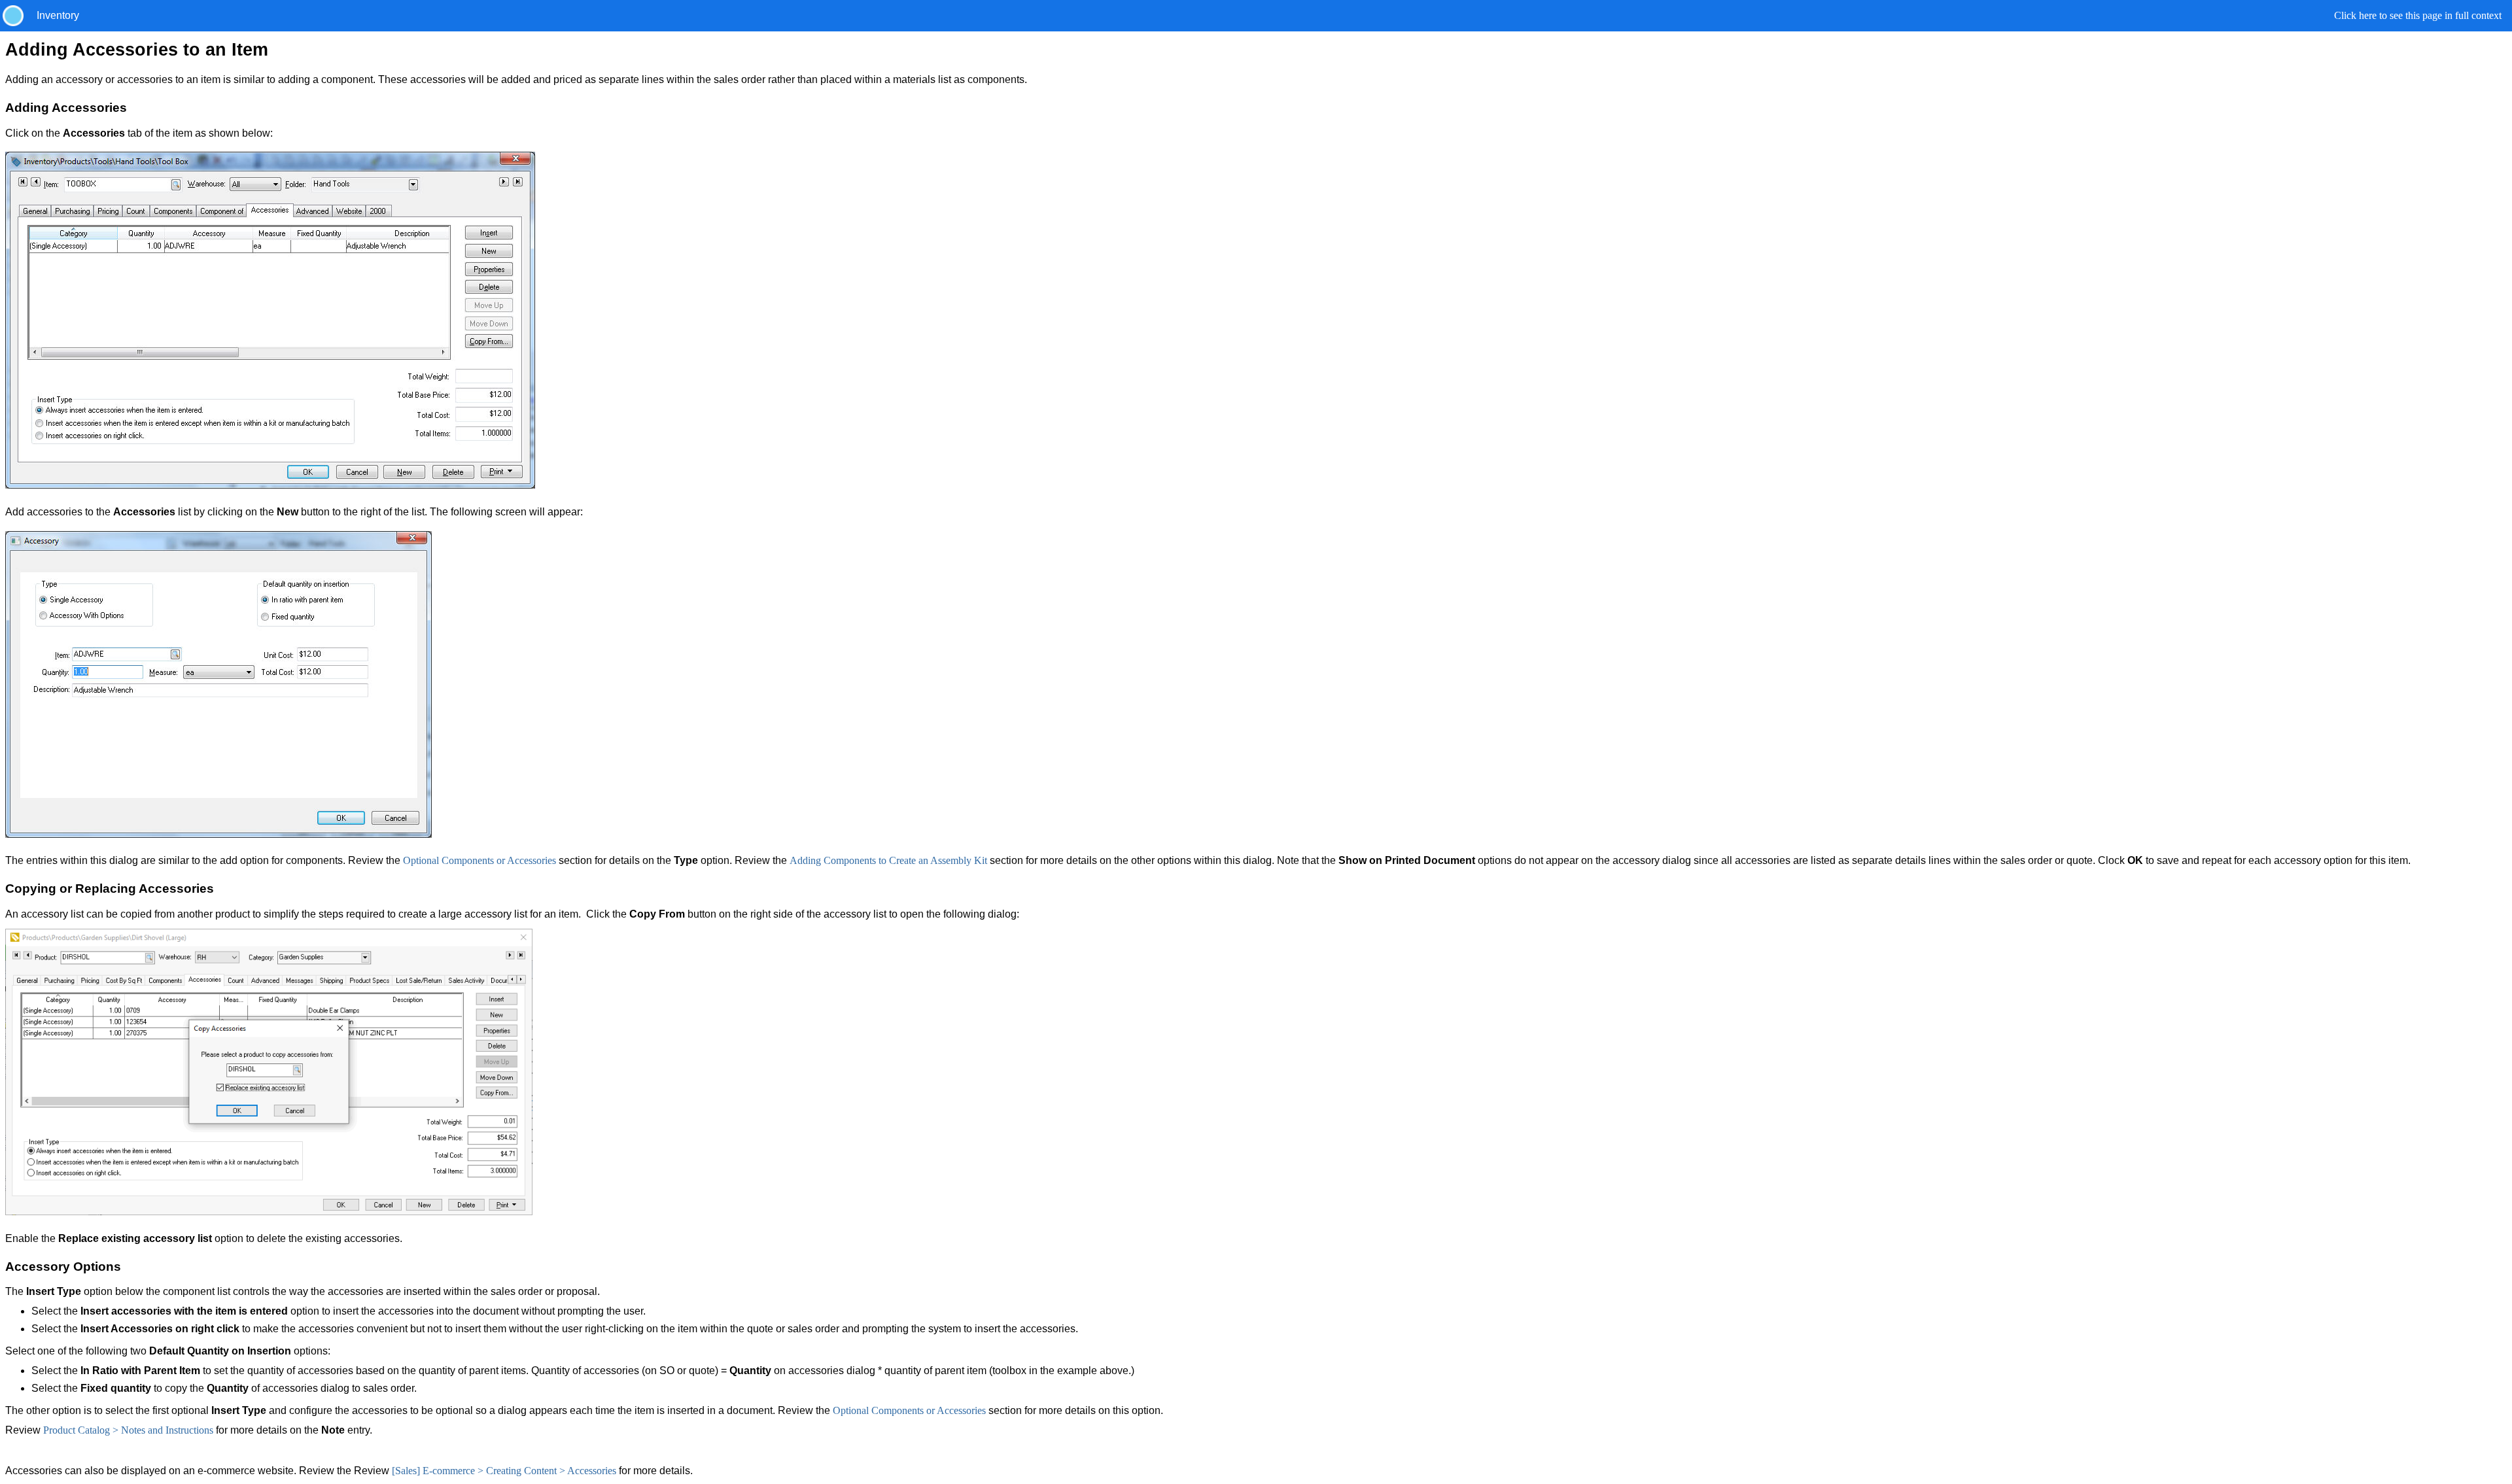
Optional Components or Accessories (480, 860)
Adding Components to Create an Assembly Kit (888, 860)
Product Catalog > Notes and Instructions (128, 1430)
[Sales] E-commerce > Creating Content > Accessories (504, 1471)
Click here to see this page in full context (2418, 15)
